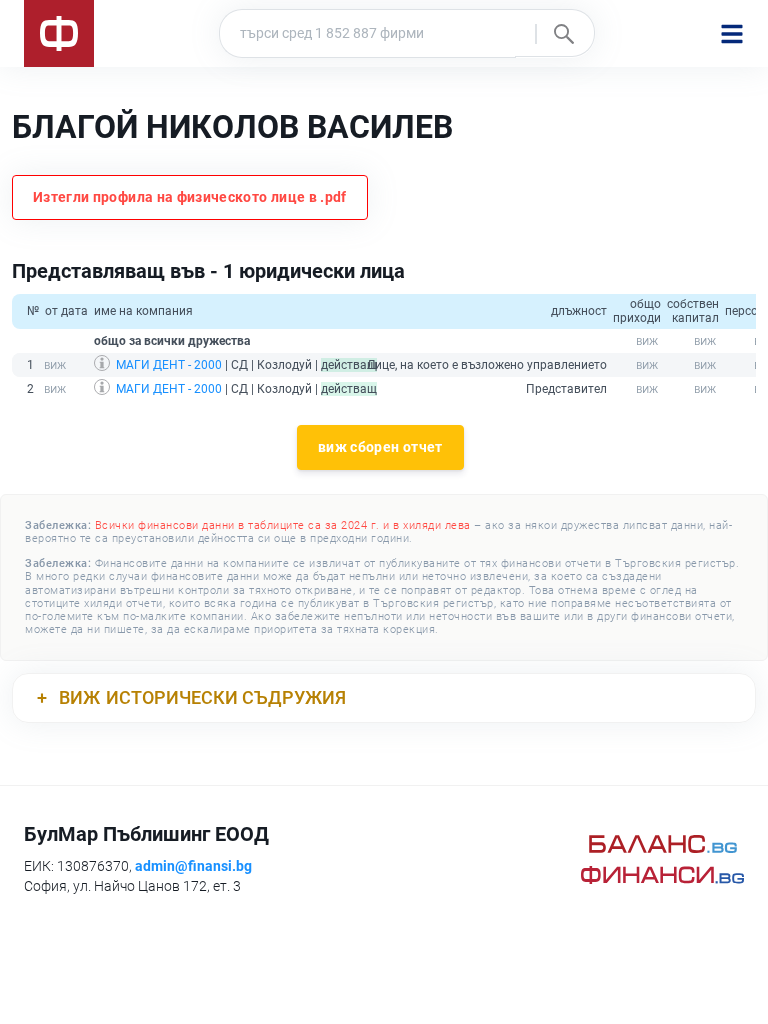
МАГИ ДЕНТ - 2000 (169, 365)
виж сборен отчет (380, 447)
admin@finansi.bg (193, 866)
